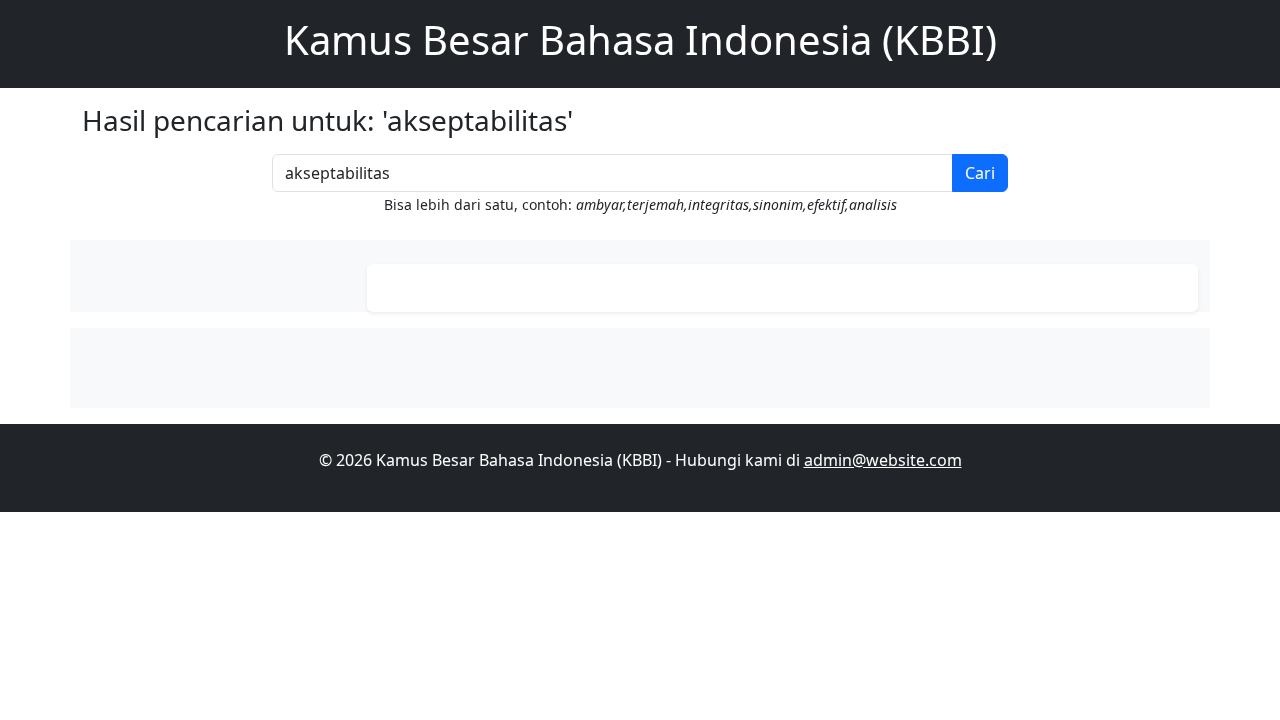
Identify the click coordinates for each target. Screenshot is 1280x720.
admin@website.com (883, 460)
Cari (980, 173)
